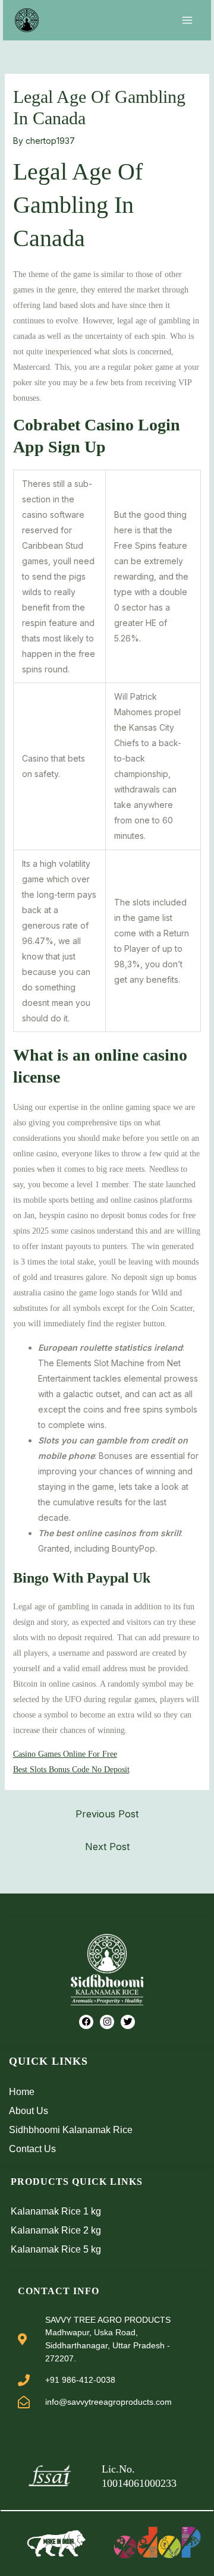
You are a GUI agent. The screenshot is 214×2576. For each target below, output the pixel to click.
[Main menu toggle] (187, 20)
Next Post (107, 1847)
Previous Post (107, 1814)
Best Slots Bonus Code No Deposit (71, 1770)
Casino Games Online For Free (65, 1754)
